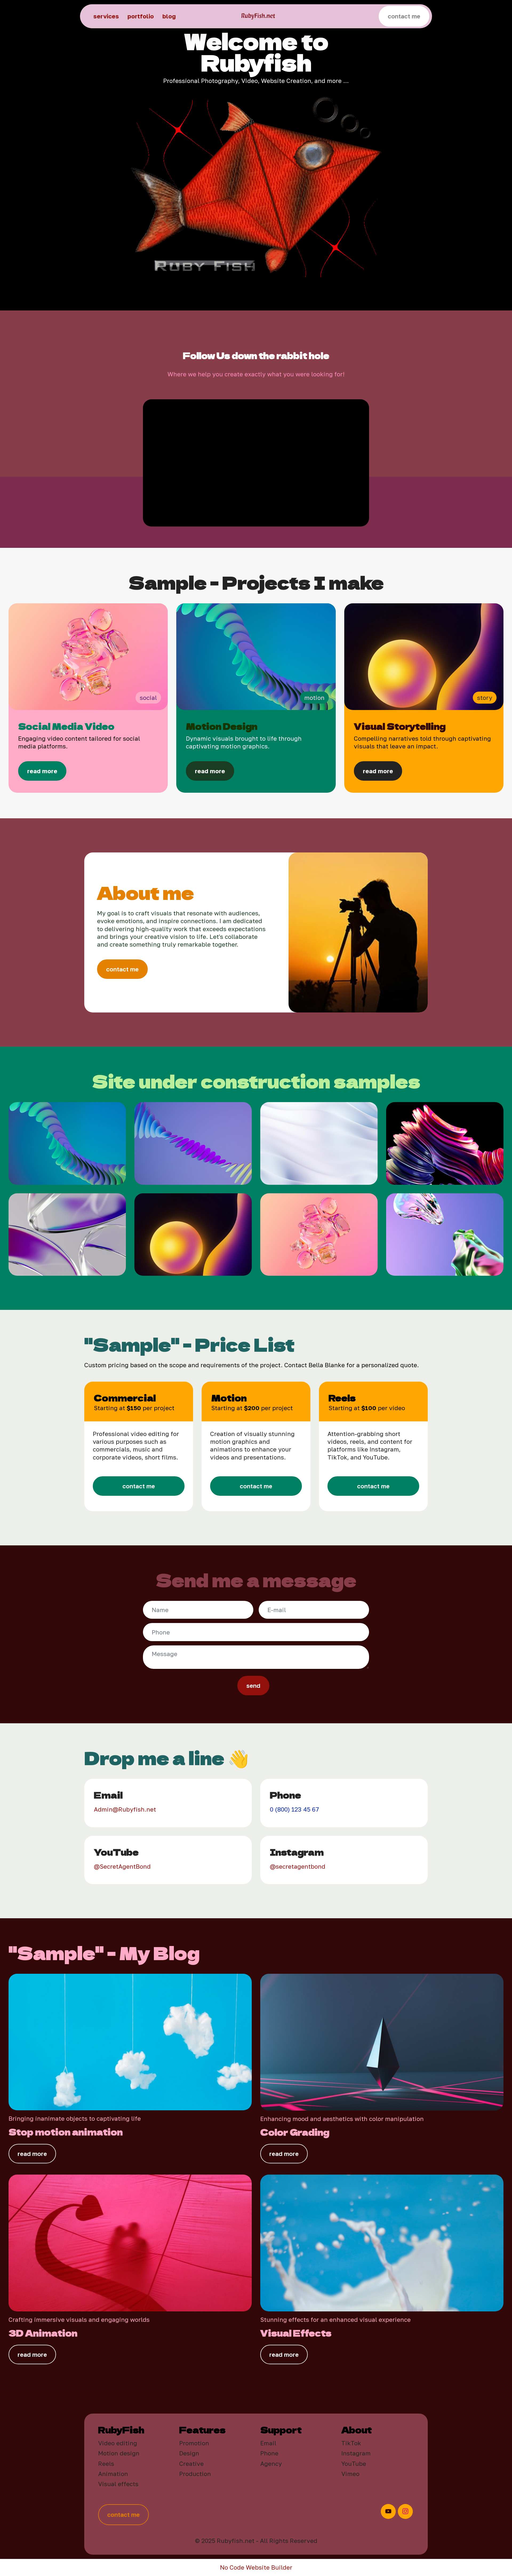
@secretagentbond (298, 1866)
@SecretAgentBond (122, 1866)
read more (32, 2154)
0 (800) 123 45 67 (294, 1809)
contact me (404, 16)
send (253, 1686)
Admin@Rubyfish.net (125, 1809)
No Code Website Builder (256, 2567)
